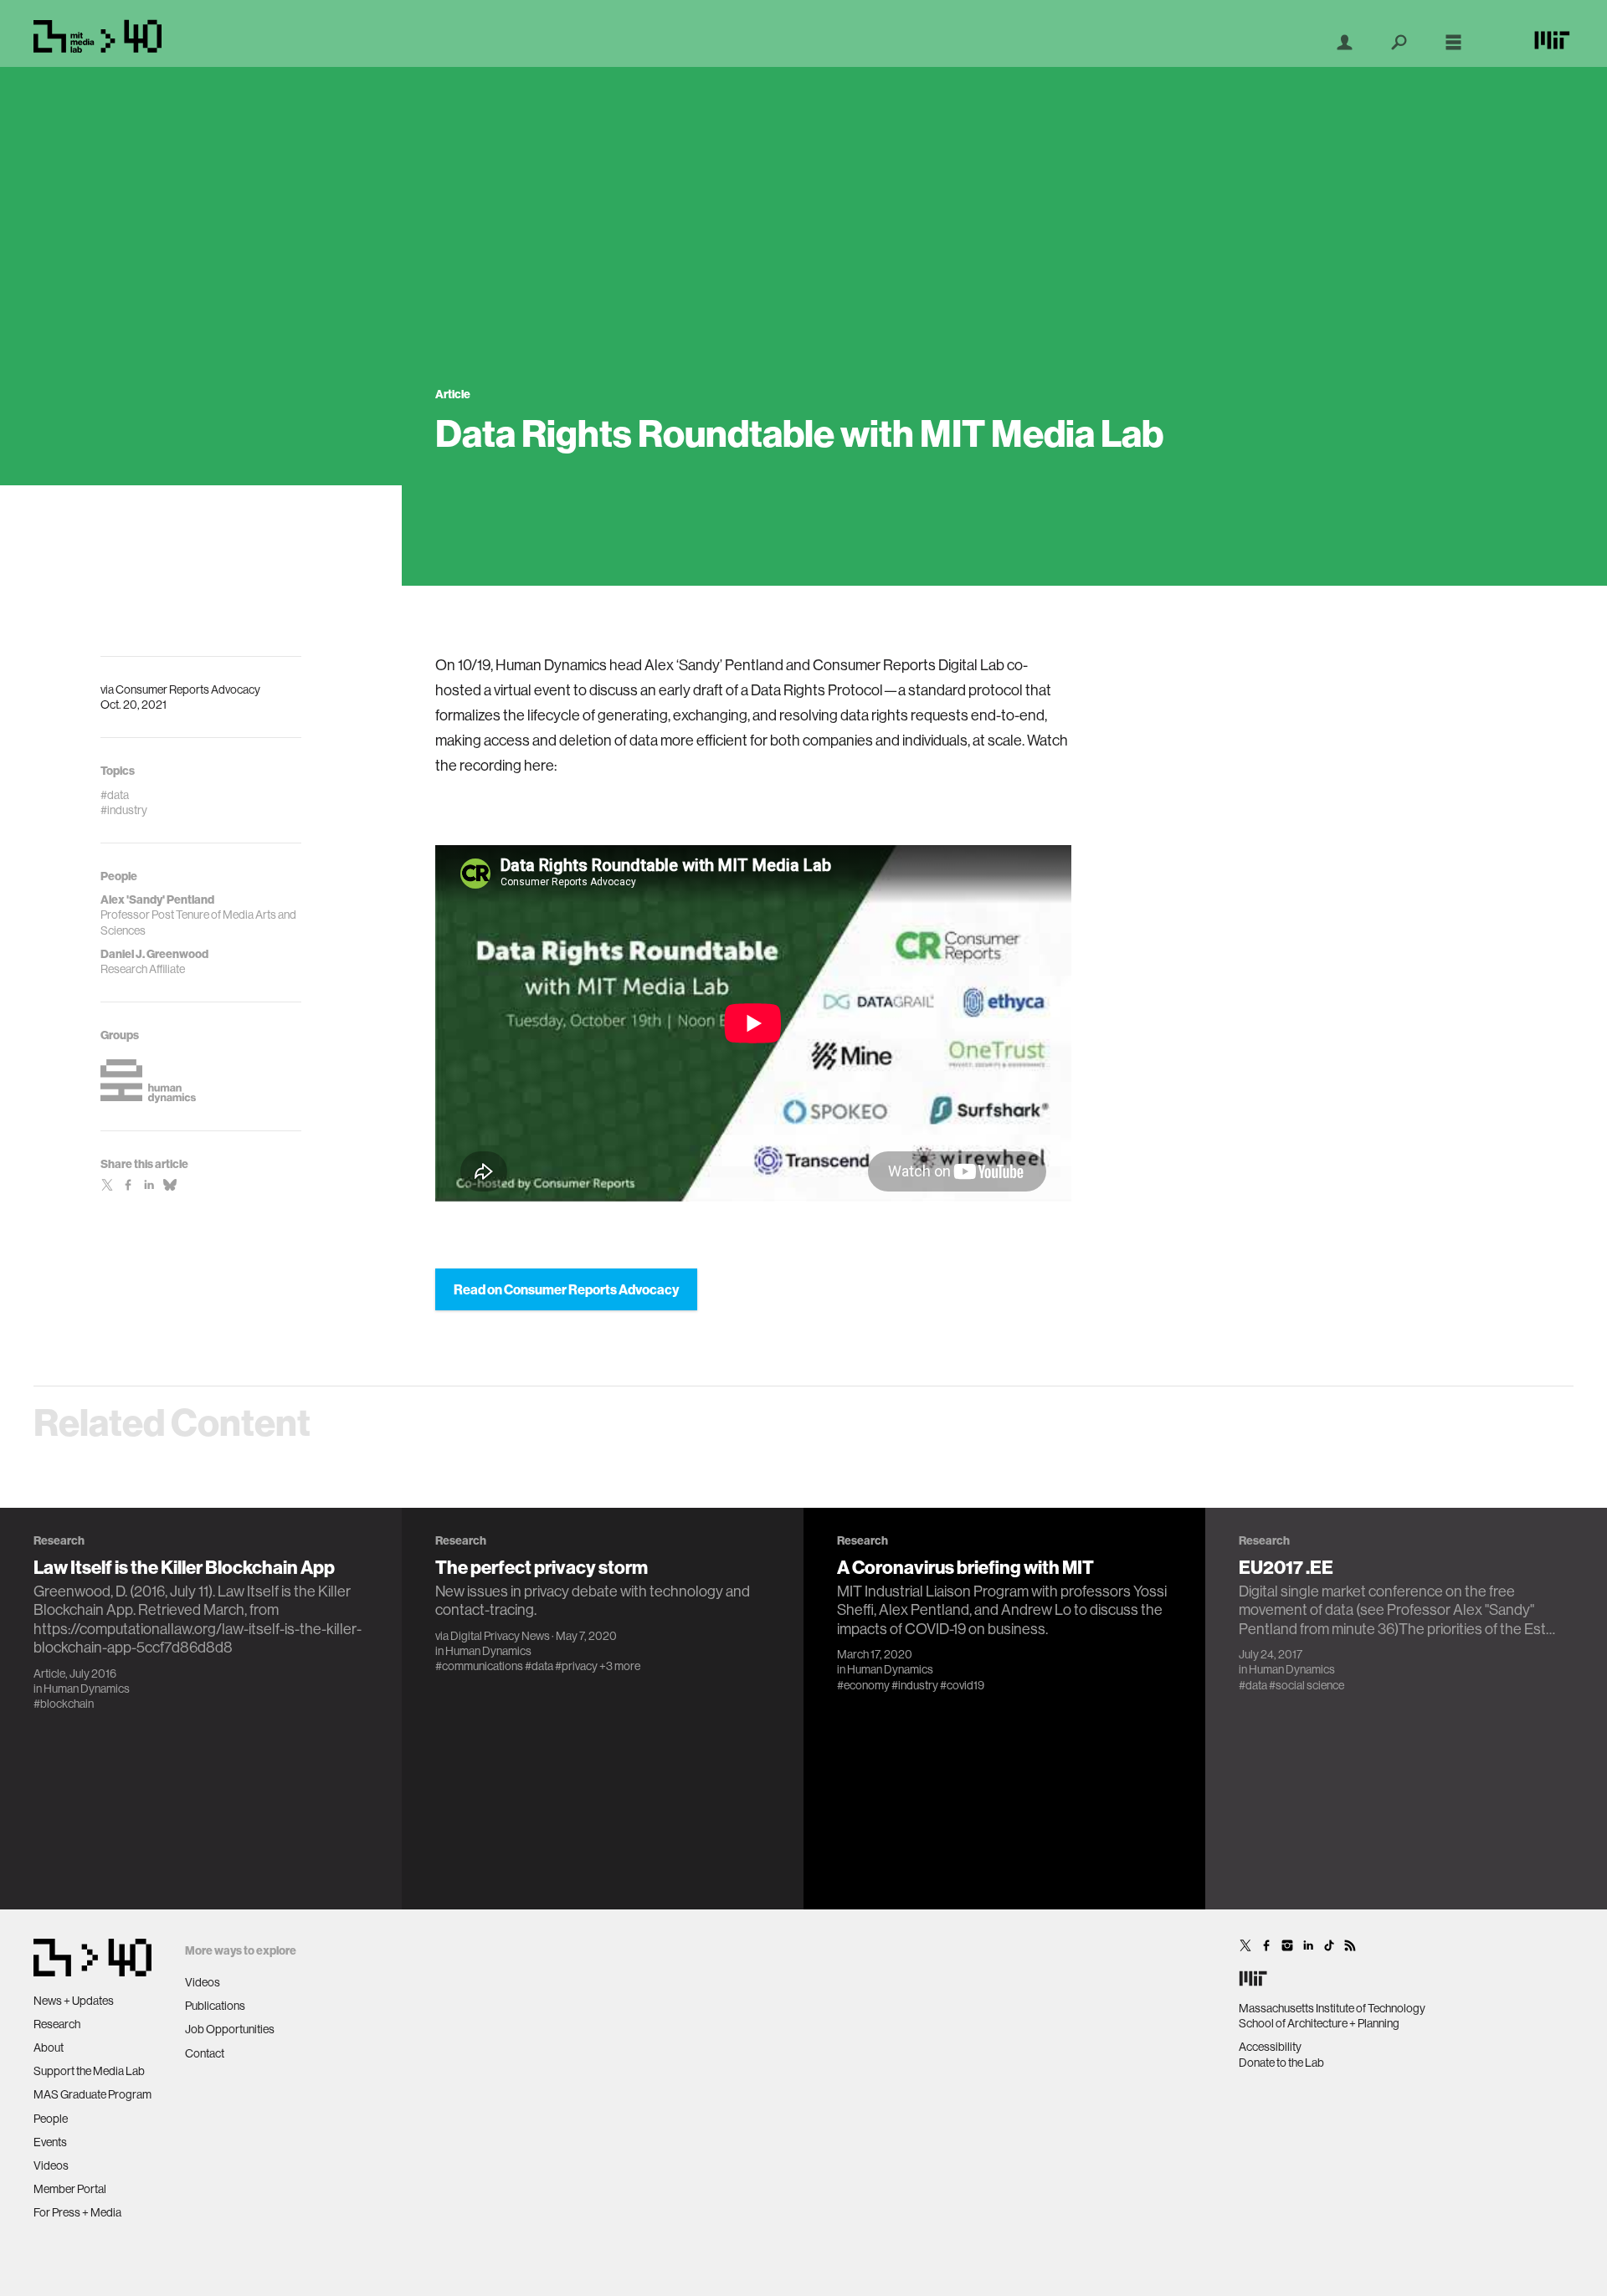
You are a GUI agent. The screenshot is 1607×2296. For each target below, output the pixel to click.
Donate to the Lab (1281, 2063)
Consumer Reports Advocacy (188, 689)
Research (57, 2024)
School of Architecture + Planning (1319, 2023)
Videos (51, 2165)
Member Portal (70, 2189)
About (49, 2047)
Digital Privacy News (500, 1635)
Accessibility (1270, 2047)
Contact (205, 2053)
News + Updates (74, 2001)
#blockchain (64, 1703)
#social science (1307, 1684)
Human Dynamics (87, 1688)
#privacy (576, 1665)
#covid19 (962, 1684)
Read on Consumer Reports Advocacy (566, 1289)
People (51, 2119)
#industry (915, 1684)
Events (50, 2142)
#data (539, 1665)
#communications (479, 1665)
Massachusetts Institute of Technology (1332, 2008)
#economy (863, 1684)
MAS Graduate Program (92, 2094)
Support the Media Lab (89, 2071)
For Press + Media (77, 2212)
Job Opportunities (230, 2029)
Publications (215, 2006)
